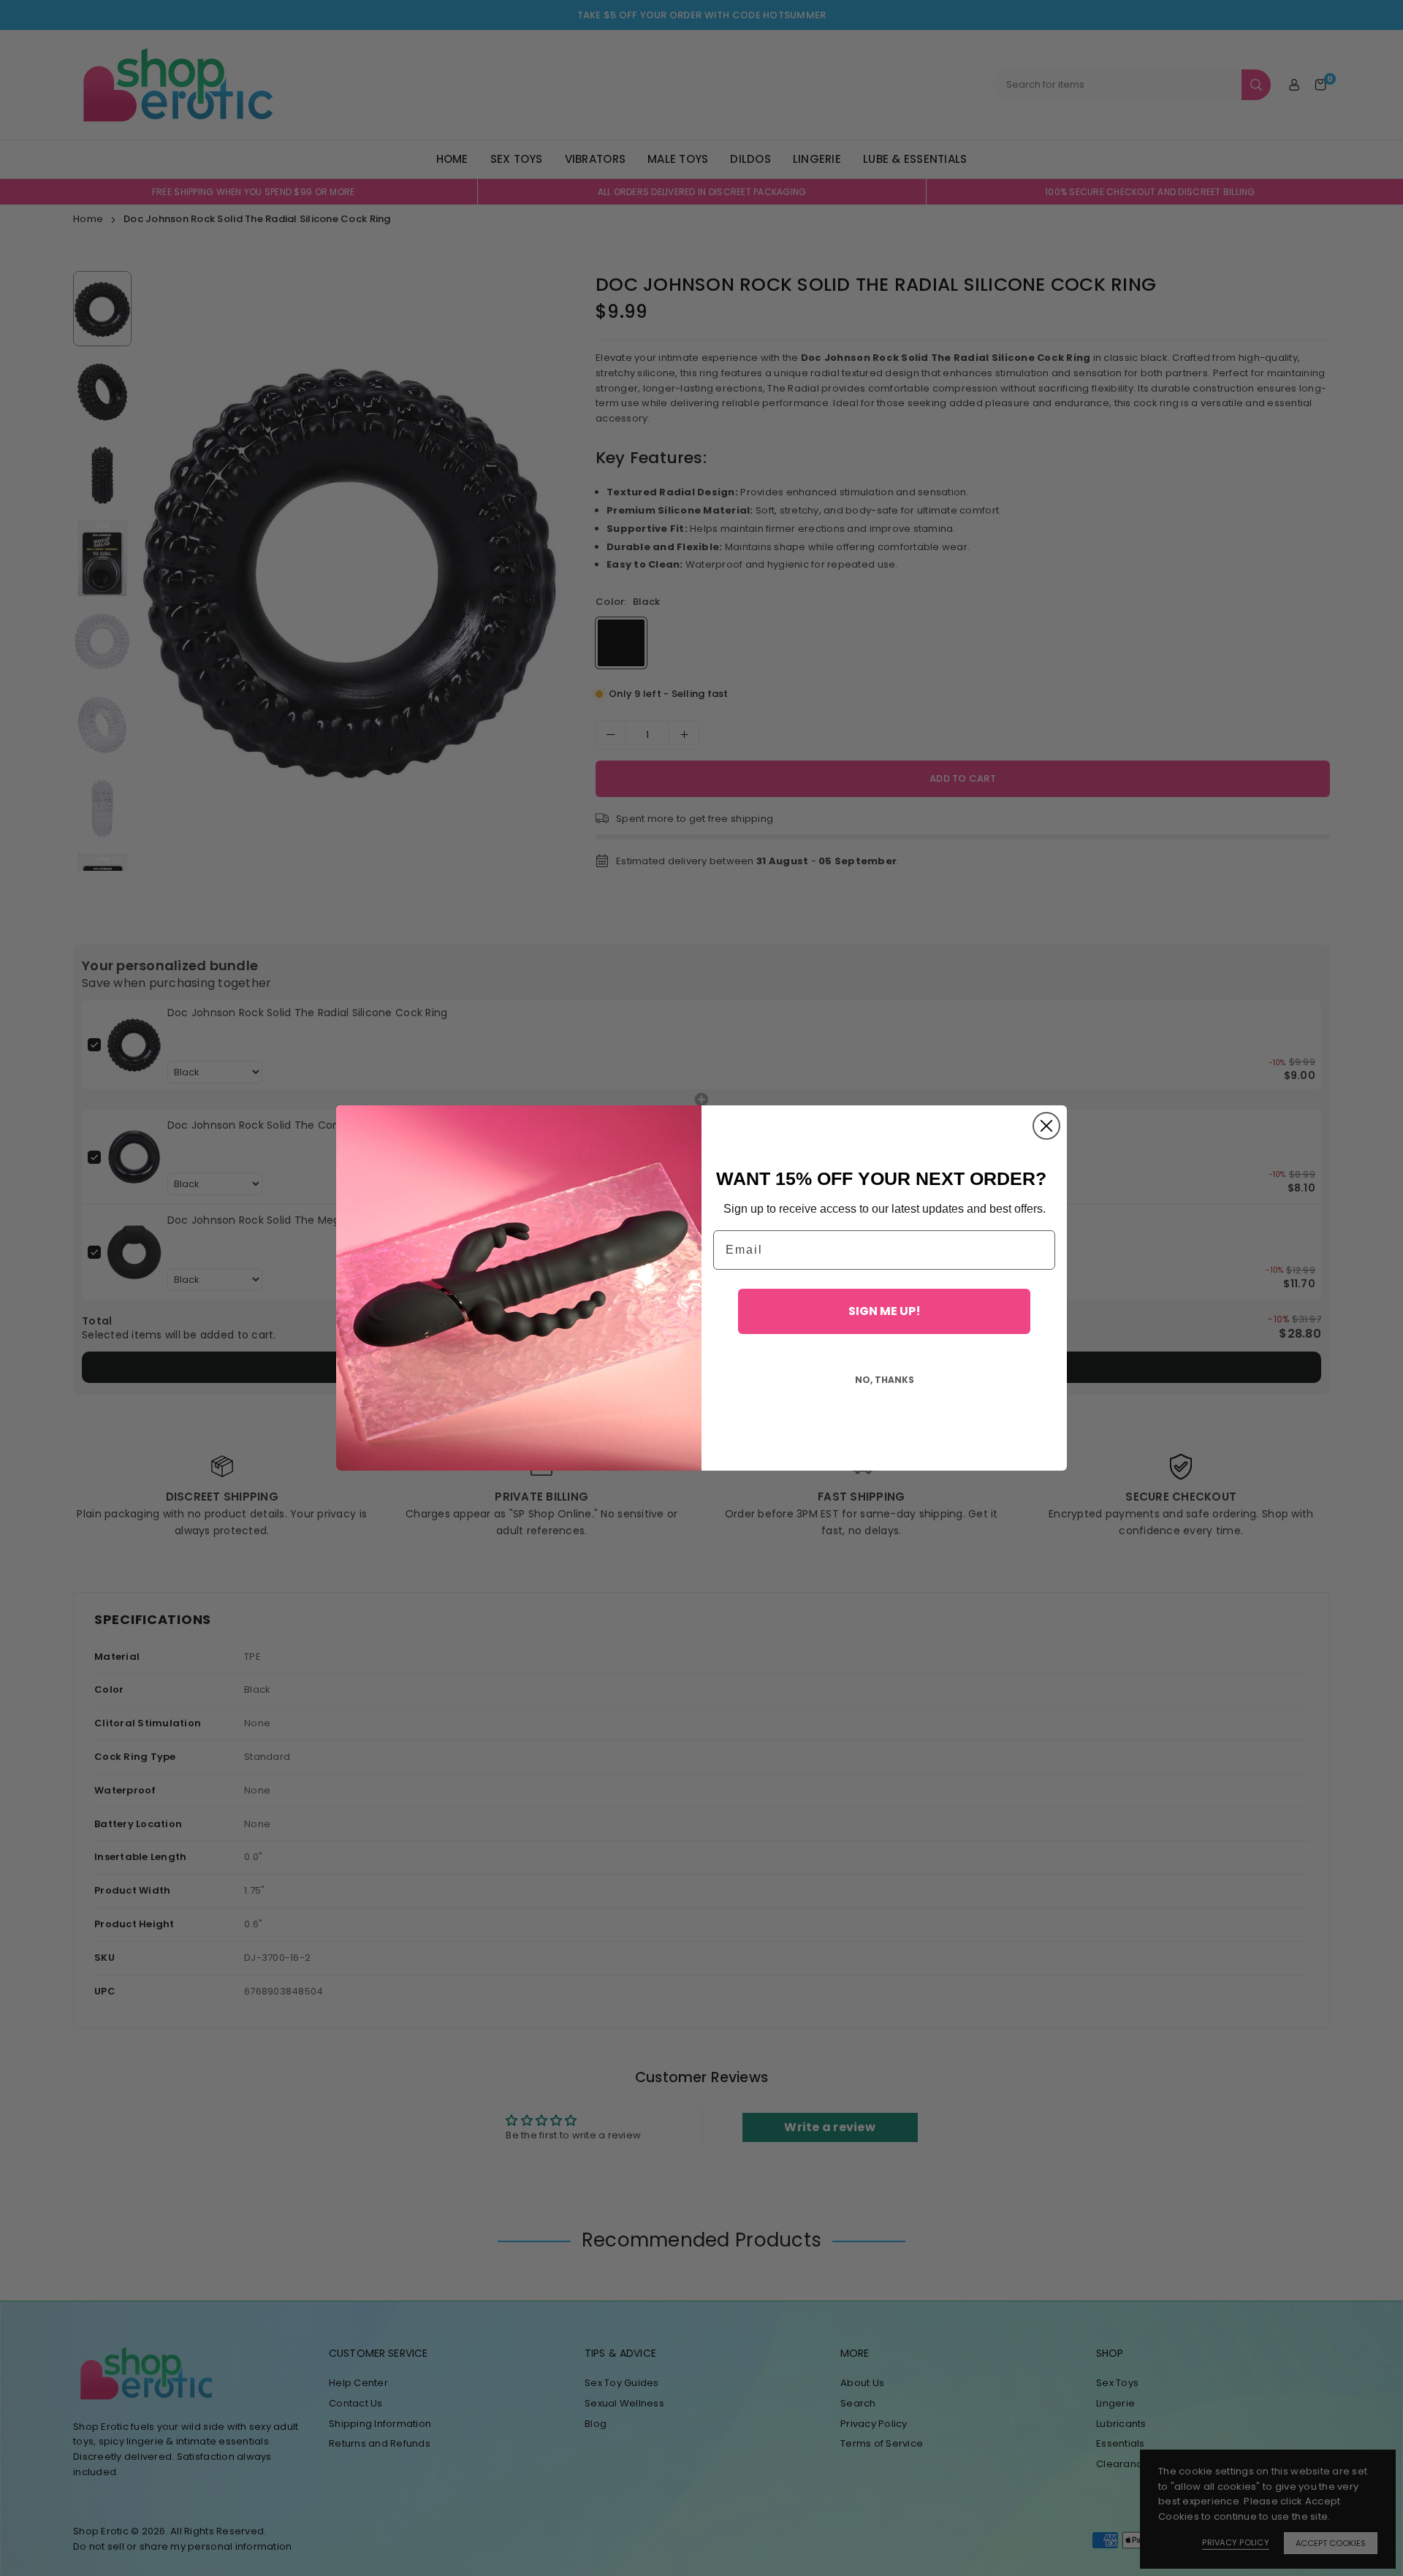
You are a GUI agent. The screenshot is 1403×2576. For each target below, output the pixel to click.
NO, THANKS (885, 1380)
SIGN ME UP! (885, 1311)
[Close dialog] (1046, 1126)
